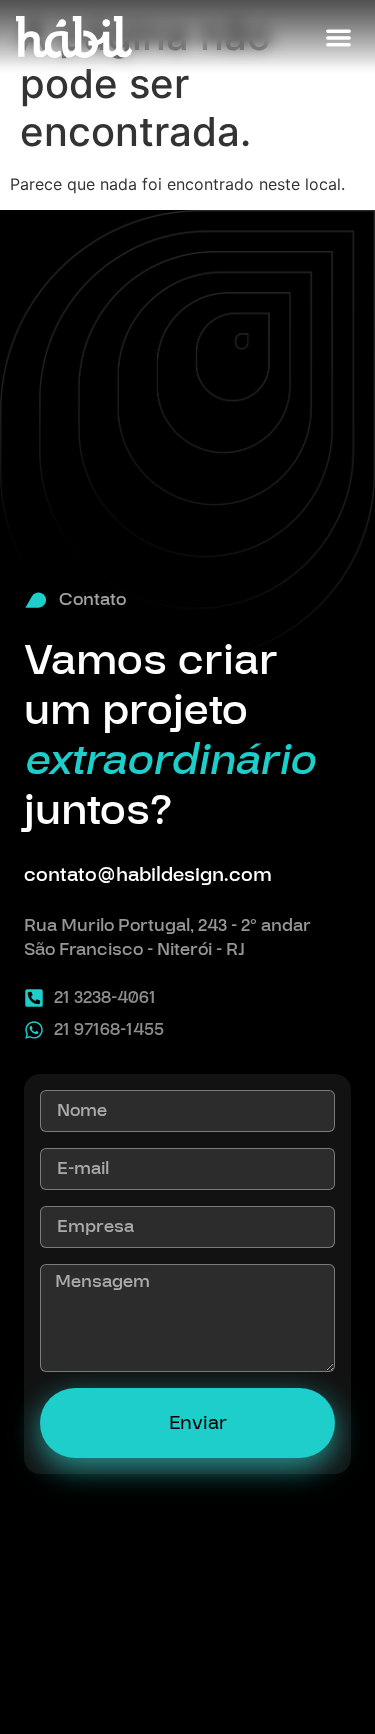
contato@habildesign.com (148, 875)
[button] (339, 37)
